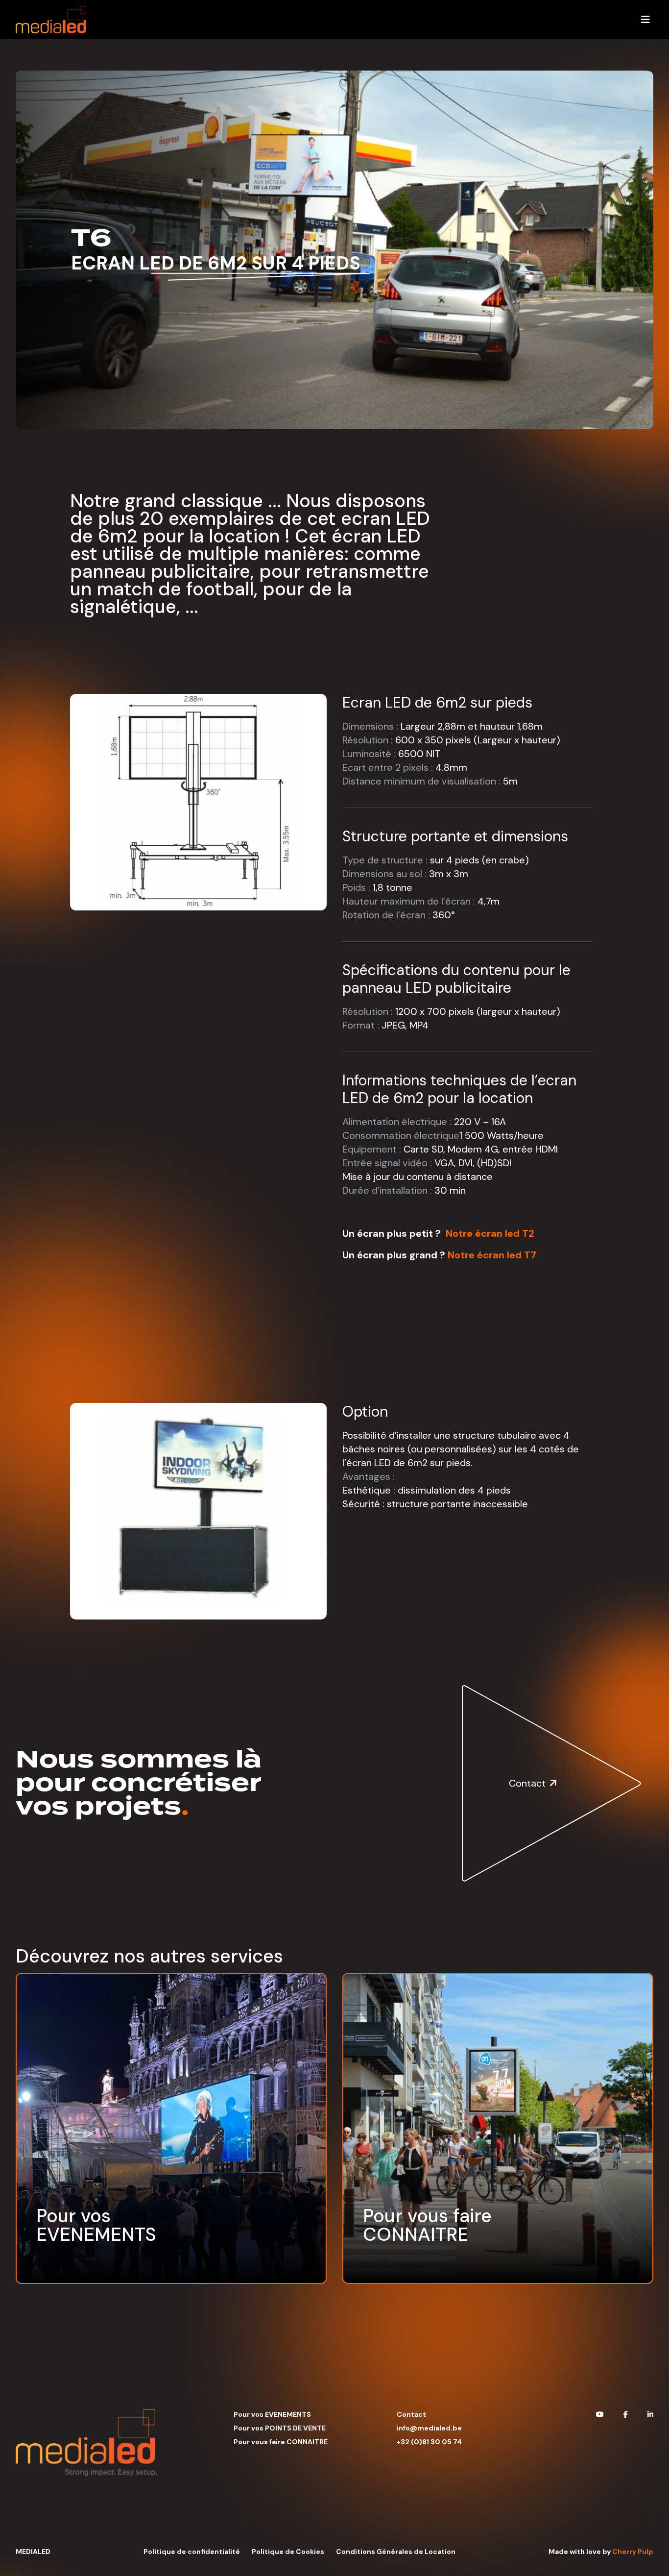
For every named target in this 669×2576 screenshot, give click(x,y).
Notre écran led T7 (492, 1255)
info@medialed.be (429, 2428)
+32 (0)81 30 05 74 (429, 2442)
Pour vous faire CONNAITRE (281, 2442)
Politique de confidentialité (192, 2551)
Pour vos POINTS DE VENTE (280, 2428)
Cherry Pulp (633, 2551)
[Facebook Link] (626, 2414)
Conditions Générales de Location (396, 2551)
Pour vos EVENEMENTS (272, 2414)
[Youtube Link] (600, 2414)
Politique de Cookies (288, 2551)
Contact (411, 2414)
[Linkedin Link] (650, 2414)
